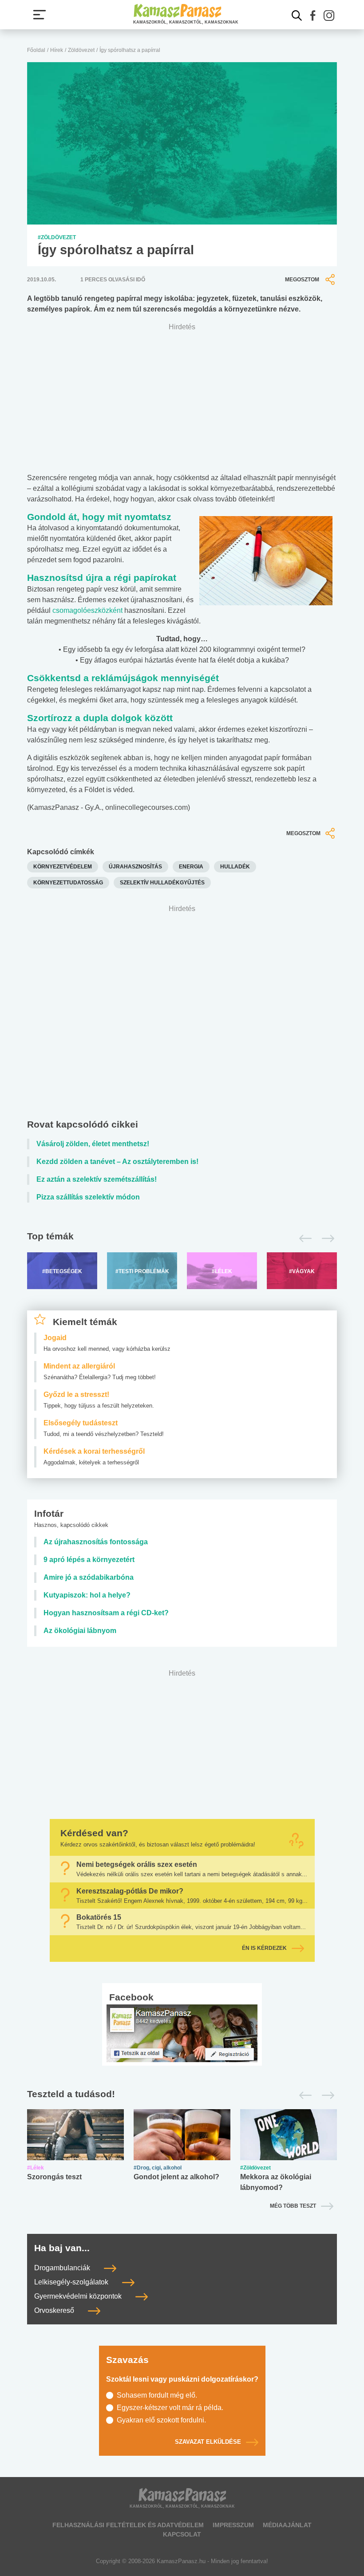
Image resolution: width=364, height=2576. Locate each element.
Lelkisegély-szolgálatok (72, 2282)
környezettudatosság (68, 883)
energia (191, 867)
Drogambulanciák (63, 2268)
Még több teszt (293, 2206)
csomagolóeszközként (87, 610)
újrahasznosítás (135, 867)
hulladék (235, 867)
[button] (313, 16)
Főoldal (36, 50)
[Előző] (303, 1239)
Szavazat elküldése (208, 2442)
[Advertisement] (182, 1014)
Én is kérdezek (264, 1948)
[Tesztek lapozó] (182, 2095)
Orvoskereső (55, 2310)
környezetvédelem (63, 867)
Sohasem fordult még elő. (157, 2395)
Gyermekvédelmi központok (79, 2296)
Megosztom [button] (302, 280)
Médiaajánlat (287, 2525)
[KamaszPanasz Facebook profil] (182, 2033)
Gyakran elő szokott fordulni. (161, 2420)
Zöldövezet (81, 50)
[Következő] (326, 1239)
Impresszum (233, 2525)
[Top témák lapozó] (182, 1239)
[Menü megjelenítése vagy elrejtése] (40, 15)
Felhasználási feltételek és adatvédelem (128, 2525)
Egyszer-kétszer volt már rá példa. (170, 2408)
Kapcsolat (182, 2534)
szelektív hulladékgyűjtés (162, 883)
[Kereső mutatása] (297, 16)
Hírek (57, 50)
